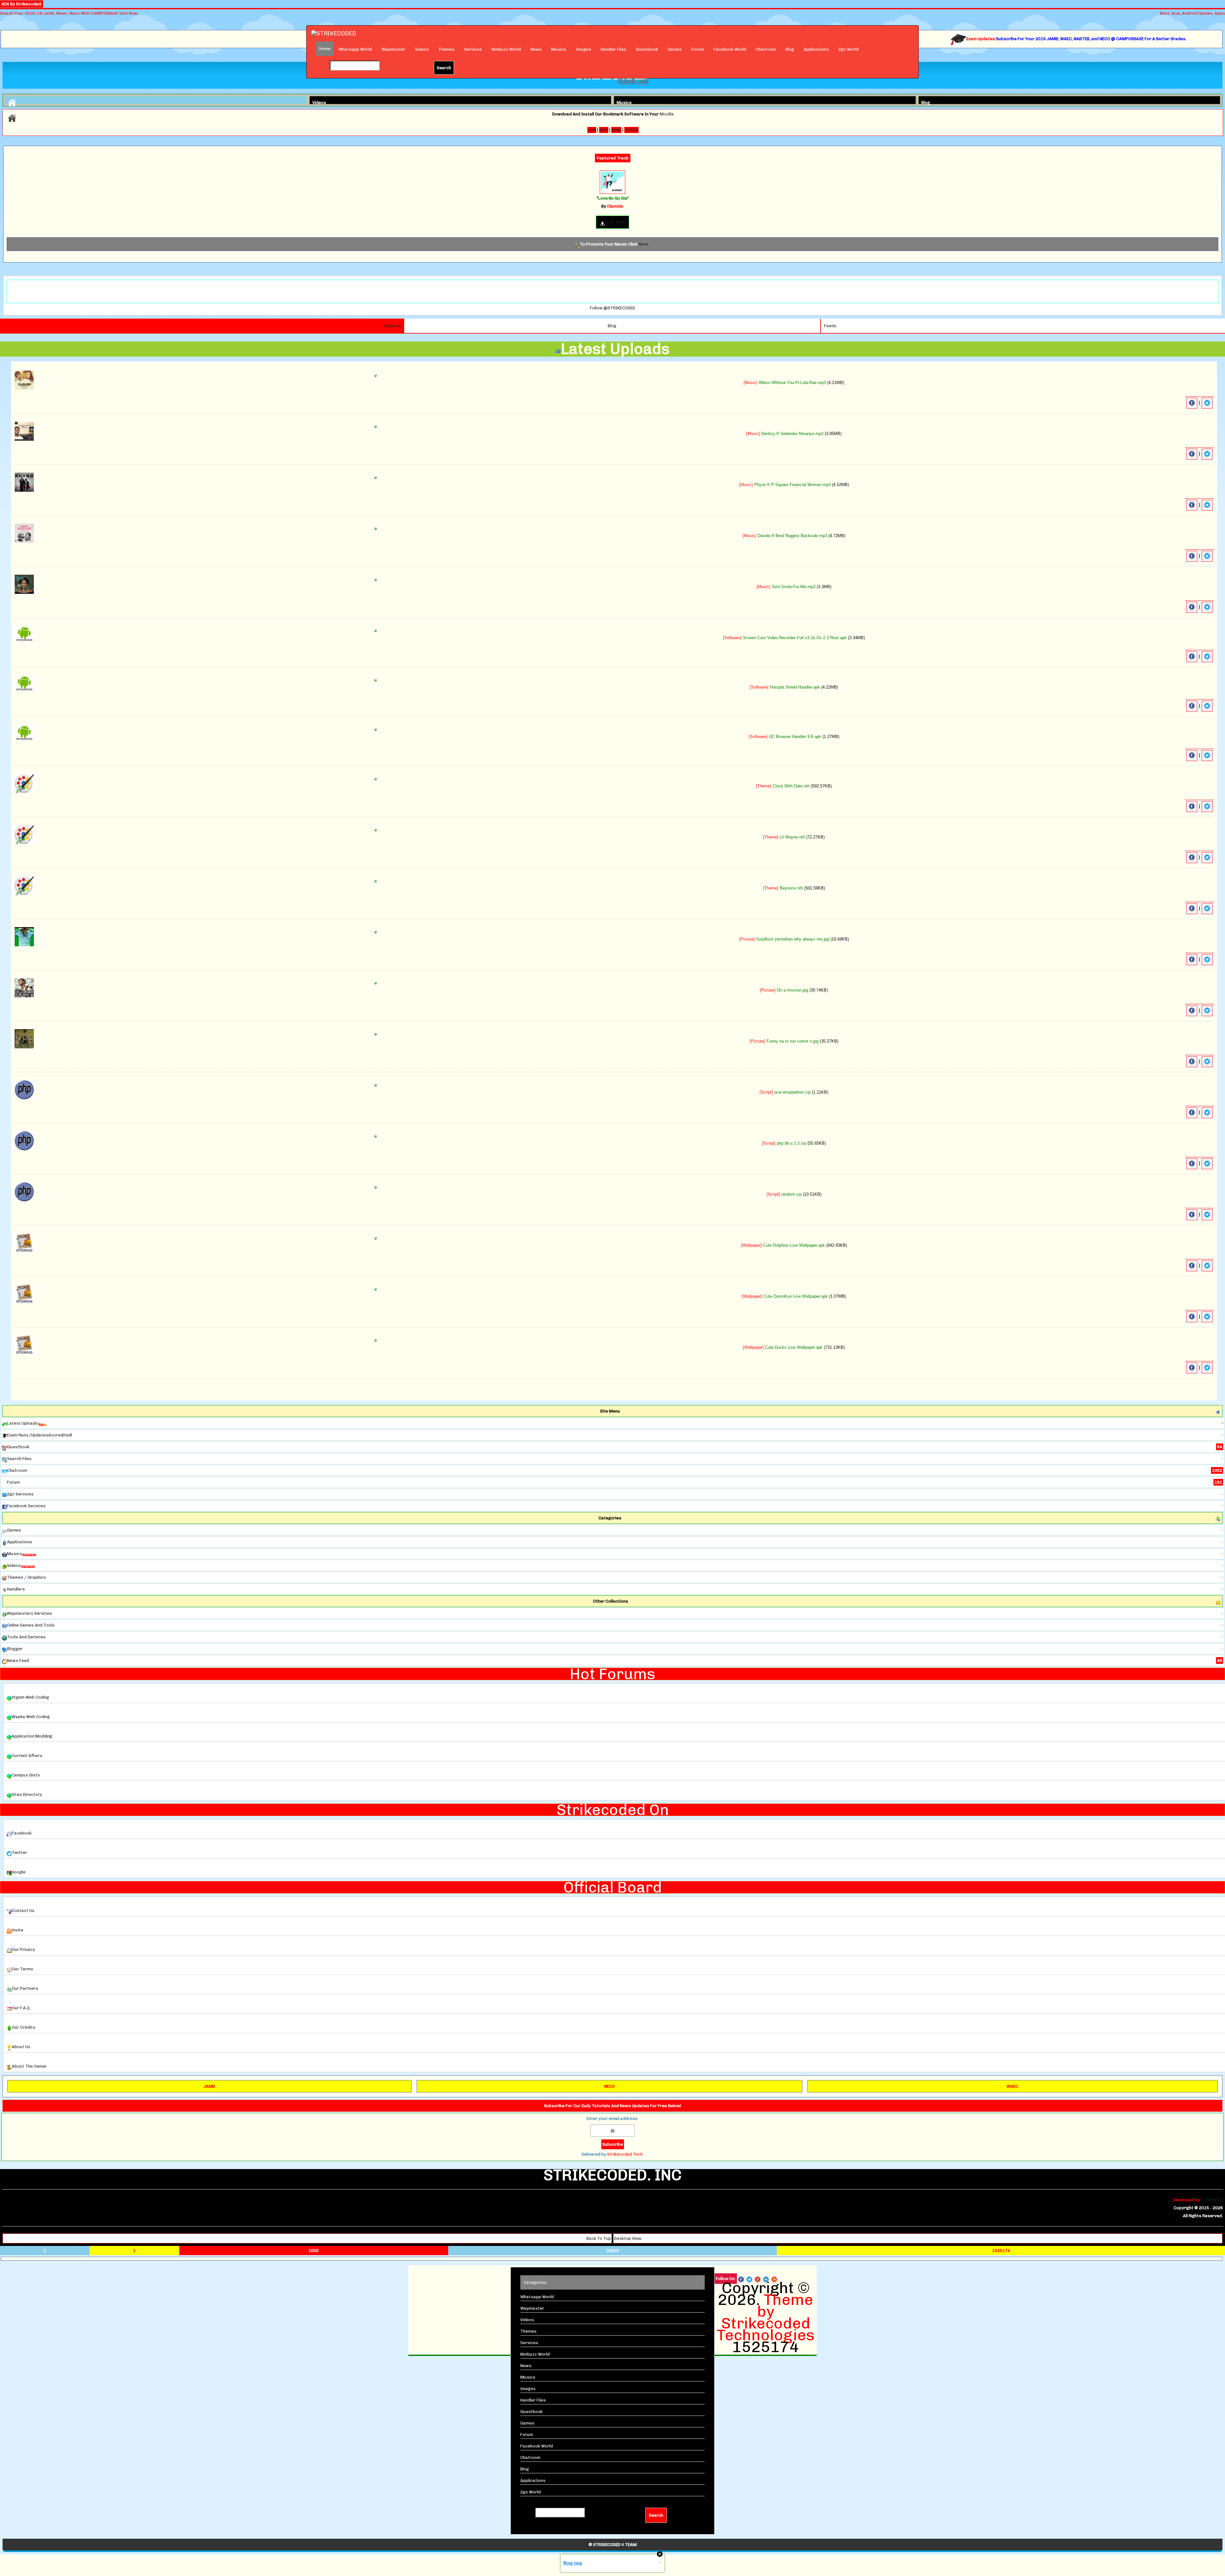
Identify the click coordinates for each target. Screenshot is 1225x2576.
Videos (422, 49)
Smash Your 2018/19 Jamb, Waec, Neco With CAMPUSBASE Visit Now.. (70, 13)
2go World (849, 49)
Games (675, 49)
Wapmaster (393, 49)
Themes (446, 49)
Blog (790, 49)
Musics (559, 49)
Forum (698, 49)
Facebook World (730, 49)
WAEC (1012, 2086)
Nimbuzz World (506, 49)
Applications (816, 49)
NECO (609, 2086)
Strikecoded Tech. (625, 2154)
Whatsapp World (355, 49)
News (536, 49)
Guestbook (647, 49)
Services (473, 49)
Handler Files (613, 49)
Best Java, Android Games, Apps (1192, 13)
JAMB (209, 2086)
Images (583, 49)
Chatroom (766, 49)
